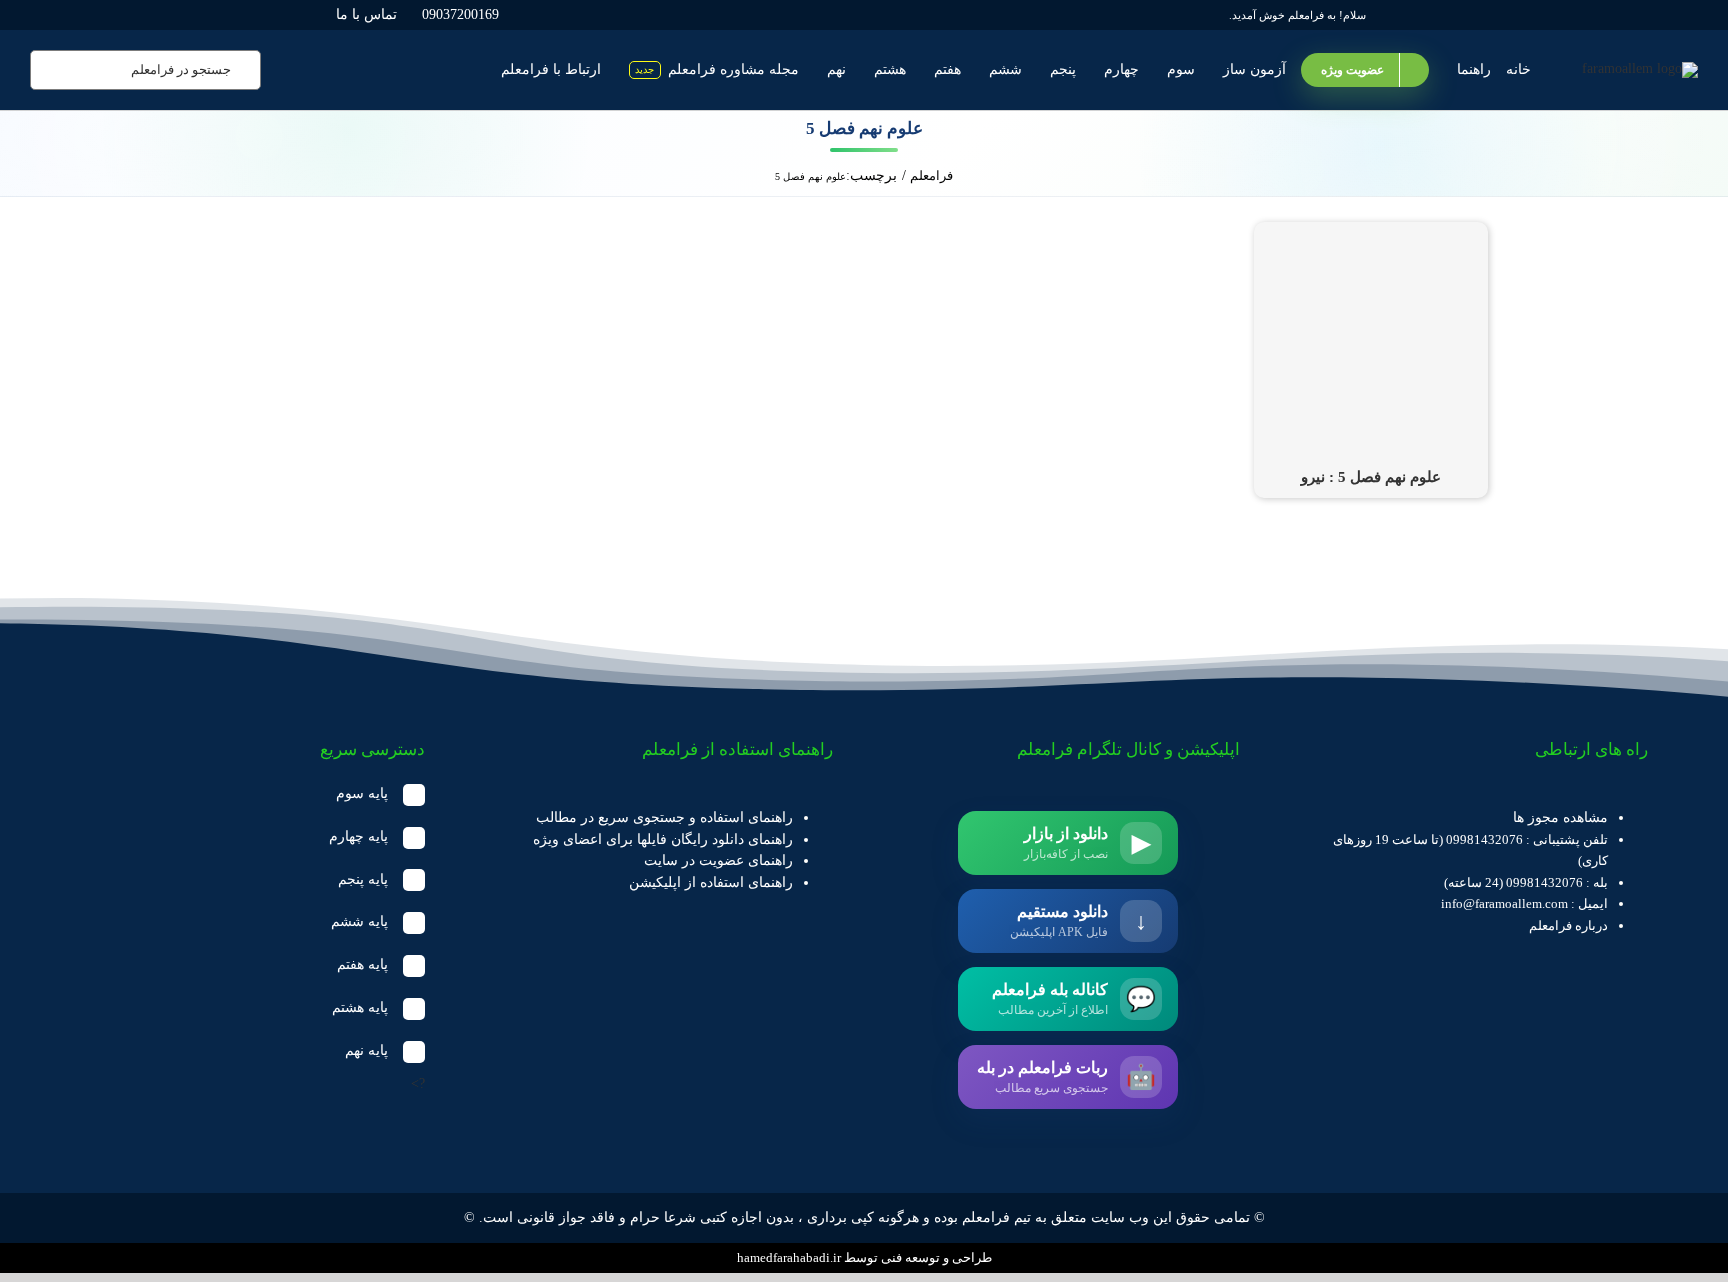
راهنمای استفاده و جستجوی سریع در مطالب (664, 817)
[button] (252, 794)
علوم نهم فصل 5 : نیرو (1371, 477)
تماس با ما (366, 14)
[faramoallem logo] (1640, 68)
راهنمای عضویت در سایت (718, 860)
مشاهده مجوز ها (1560, 817)
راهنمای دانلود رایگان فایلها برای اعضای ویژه (663, 839)
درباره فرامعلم (1568, 925)
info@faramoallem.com (1504, 903)
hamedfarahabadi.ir (789, 1257)
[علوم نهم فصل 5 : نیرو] (1371, 232)
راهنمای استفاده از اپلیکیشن (711, 882)
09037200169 (460, 14)
